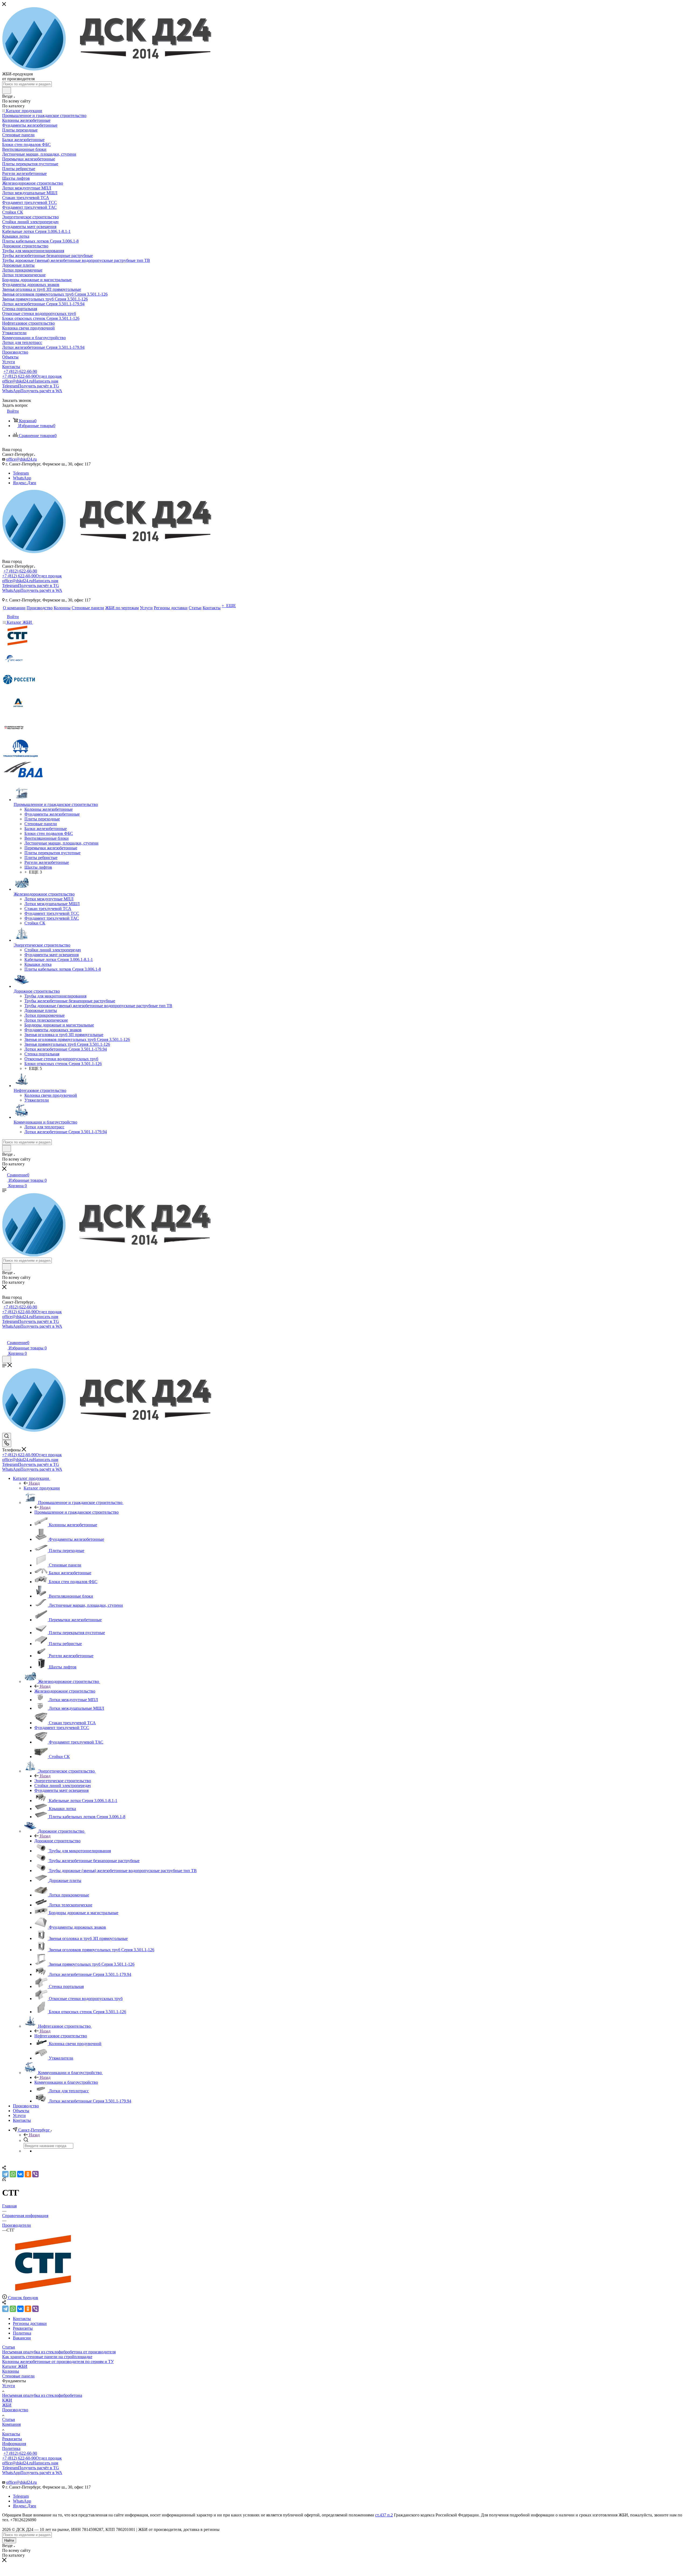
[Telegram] (5, 2174)
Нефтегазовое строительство (61, 2036)
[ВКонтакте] (20, 2174)
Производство (15, 2410)
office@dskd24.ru (30, 381)
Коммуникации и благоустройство (66, 2082)
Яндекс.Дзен (25, 483)
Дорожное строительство (57, 1841)
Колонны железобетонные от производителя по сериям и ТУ (58, 2362)
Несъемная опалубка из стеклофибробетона (42, 2395)
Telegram (31, 386)
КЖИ (7, 2400)
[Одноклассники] (28, 2174)
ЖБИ (7, 2405)
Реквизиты (12, 2439)
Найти (9, 2540)
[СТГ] (45, 2292)
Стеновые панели (18, 2376)
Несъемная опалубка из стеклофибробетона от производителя (59, 2352)
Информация (14, 2444)
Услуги (9, 2386)
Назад (34, 1483)
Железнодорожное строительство (65, 1691)
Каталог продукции (42, 1488)
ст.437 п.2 (384, 2515)
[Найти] (7, 90)
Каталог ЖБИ (15, 2366)
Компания (11, 2424)
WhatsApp (32, 391)
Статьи (9, 2347)
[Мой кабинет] (5, 1337)
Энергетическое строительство (63, 1781)
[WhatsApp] (13, 2174)
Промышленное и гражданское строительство (76, 1512)
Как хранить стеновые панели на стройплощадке (47, 2357)
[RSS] (4, 2180)
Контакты (11, 2434)
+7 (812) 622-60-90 (20, 371)
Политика (11, 2448)
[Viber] (35, 2174)
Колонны (11, 2371)
